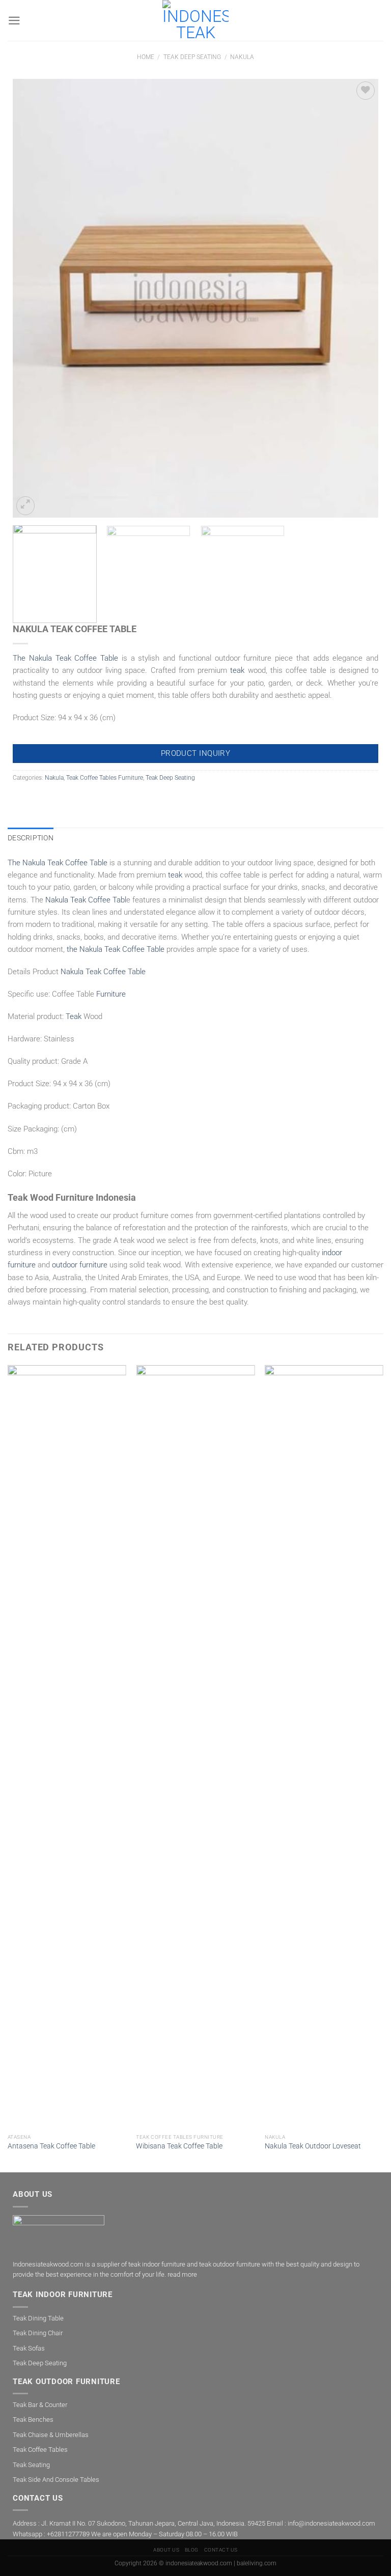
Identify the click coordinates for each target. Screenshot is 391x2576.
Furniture (111, 994)
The (65, 658)
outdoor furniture (80, 1265)
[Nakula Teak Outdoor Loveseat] (324, 1747)
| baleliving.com (255, 2563)
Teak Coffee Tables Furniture (105, 778)
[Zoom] (25, 505)
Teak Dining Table (38, 2318)
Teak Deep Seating (192, 57)
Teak (74, 1016)
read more (182, 2274)
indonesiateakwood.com (199, 2563)
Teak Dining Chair (38, 2333)
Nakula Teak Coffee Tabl (86, 900)
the (116, 949)
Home (146, 57)
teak (237, 670)
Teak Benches (33, 2419)
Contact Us (221, 2550)
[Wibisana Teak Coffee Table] (195, 1747)
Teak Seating (31, 2465)
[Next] (358, 298)
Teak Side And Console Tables (56, 2480)
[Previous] (33, 298)
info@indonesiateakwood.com (331, 2523)
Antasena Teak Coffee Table (51, 2146)
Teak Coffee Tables (40, 2450)
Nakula (242, 57)
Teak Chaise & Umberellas (51, 2435)
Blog (192, 2550)
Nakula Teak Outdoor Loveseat (313, 2146)
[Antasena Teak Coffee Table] (67, 1747)
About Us (166, 2550)
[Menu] (14, 21)
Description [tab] (31, 838)
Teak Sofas (29, 2348)
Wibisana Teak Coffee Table (179, 2146)
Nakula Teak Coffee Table (103, 972)
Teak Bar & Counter (40, 2405)
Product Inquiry (196, 753)
